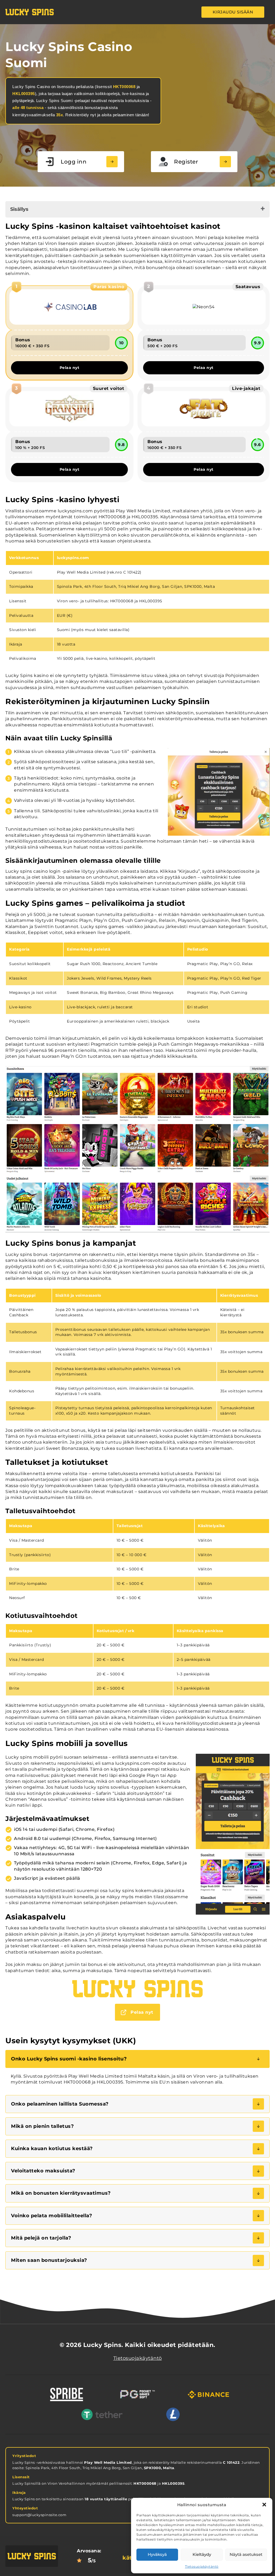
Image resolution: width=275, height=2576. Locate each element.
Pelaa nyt (70, 368)
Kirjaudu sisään (233, 12)
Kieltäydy (202, 2554)
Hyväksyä (157, 2554)
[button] (264, 2505)
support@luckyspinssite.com (39, 2515)
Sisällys (19, 209)
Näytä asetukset (246, 2554)
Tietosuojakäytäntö (202, 2566)
